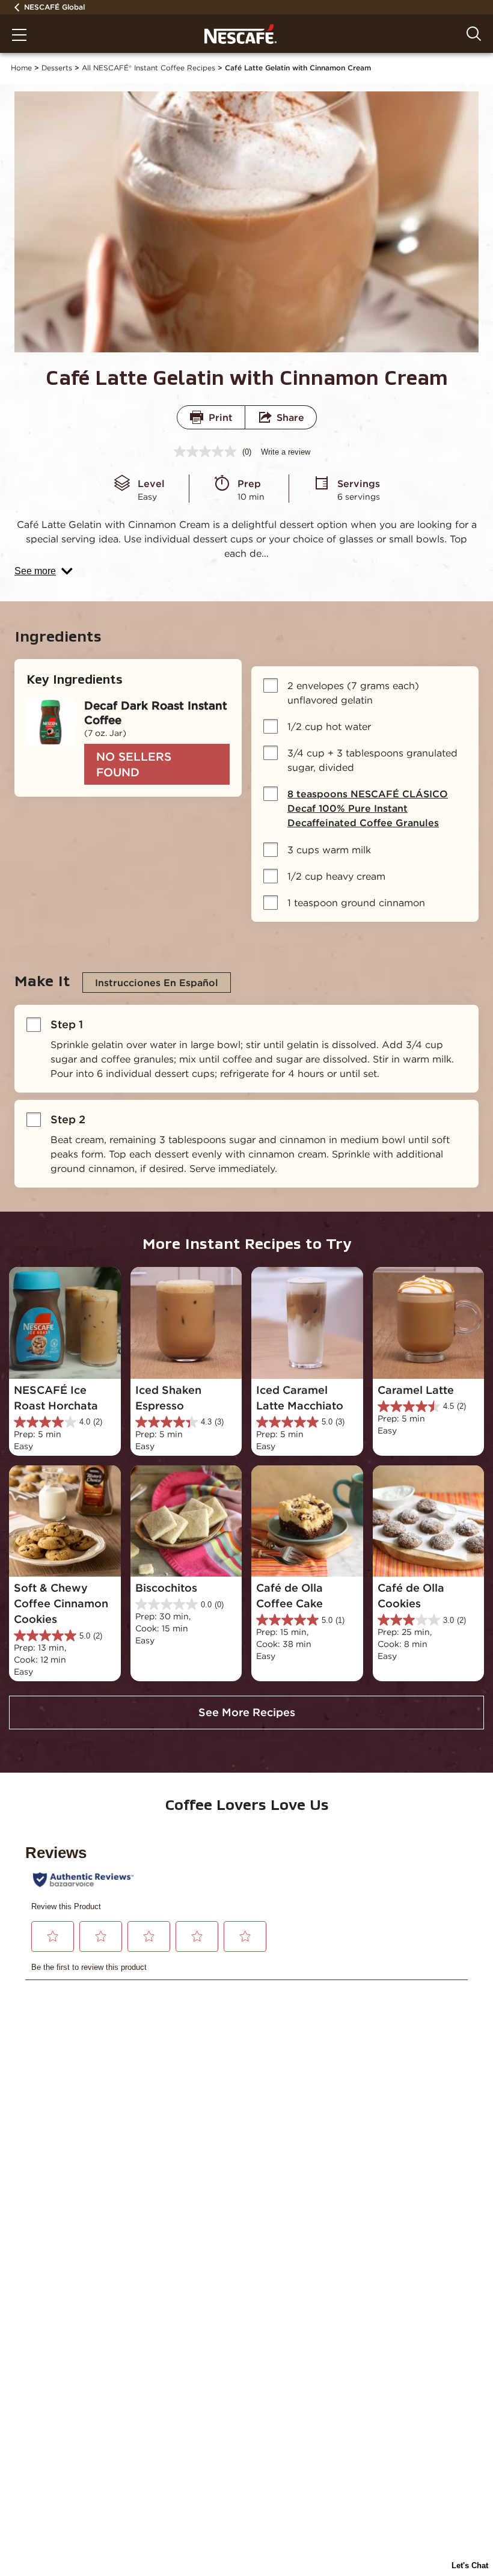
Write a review (286, 452)
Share (290, 417)
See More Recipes (247, 1712)
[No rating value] (208, 452)
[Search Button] (474, 34)
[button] (44, 571)
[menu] (19, 36)
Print (221, 417)
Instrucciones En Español (157, 983)
